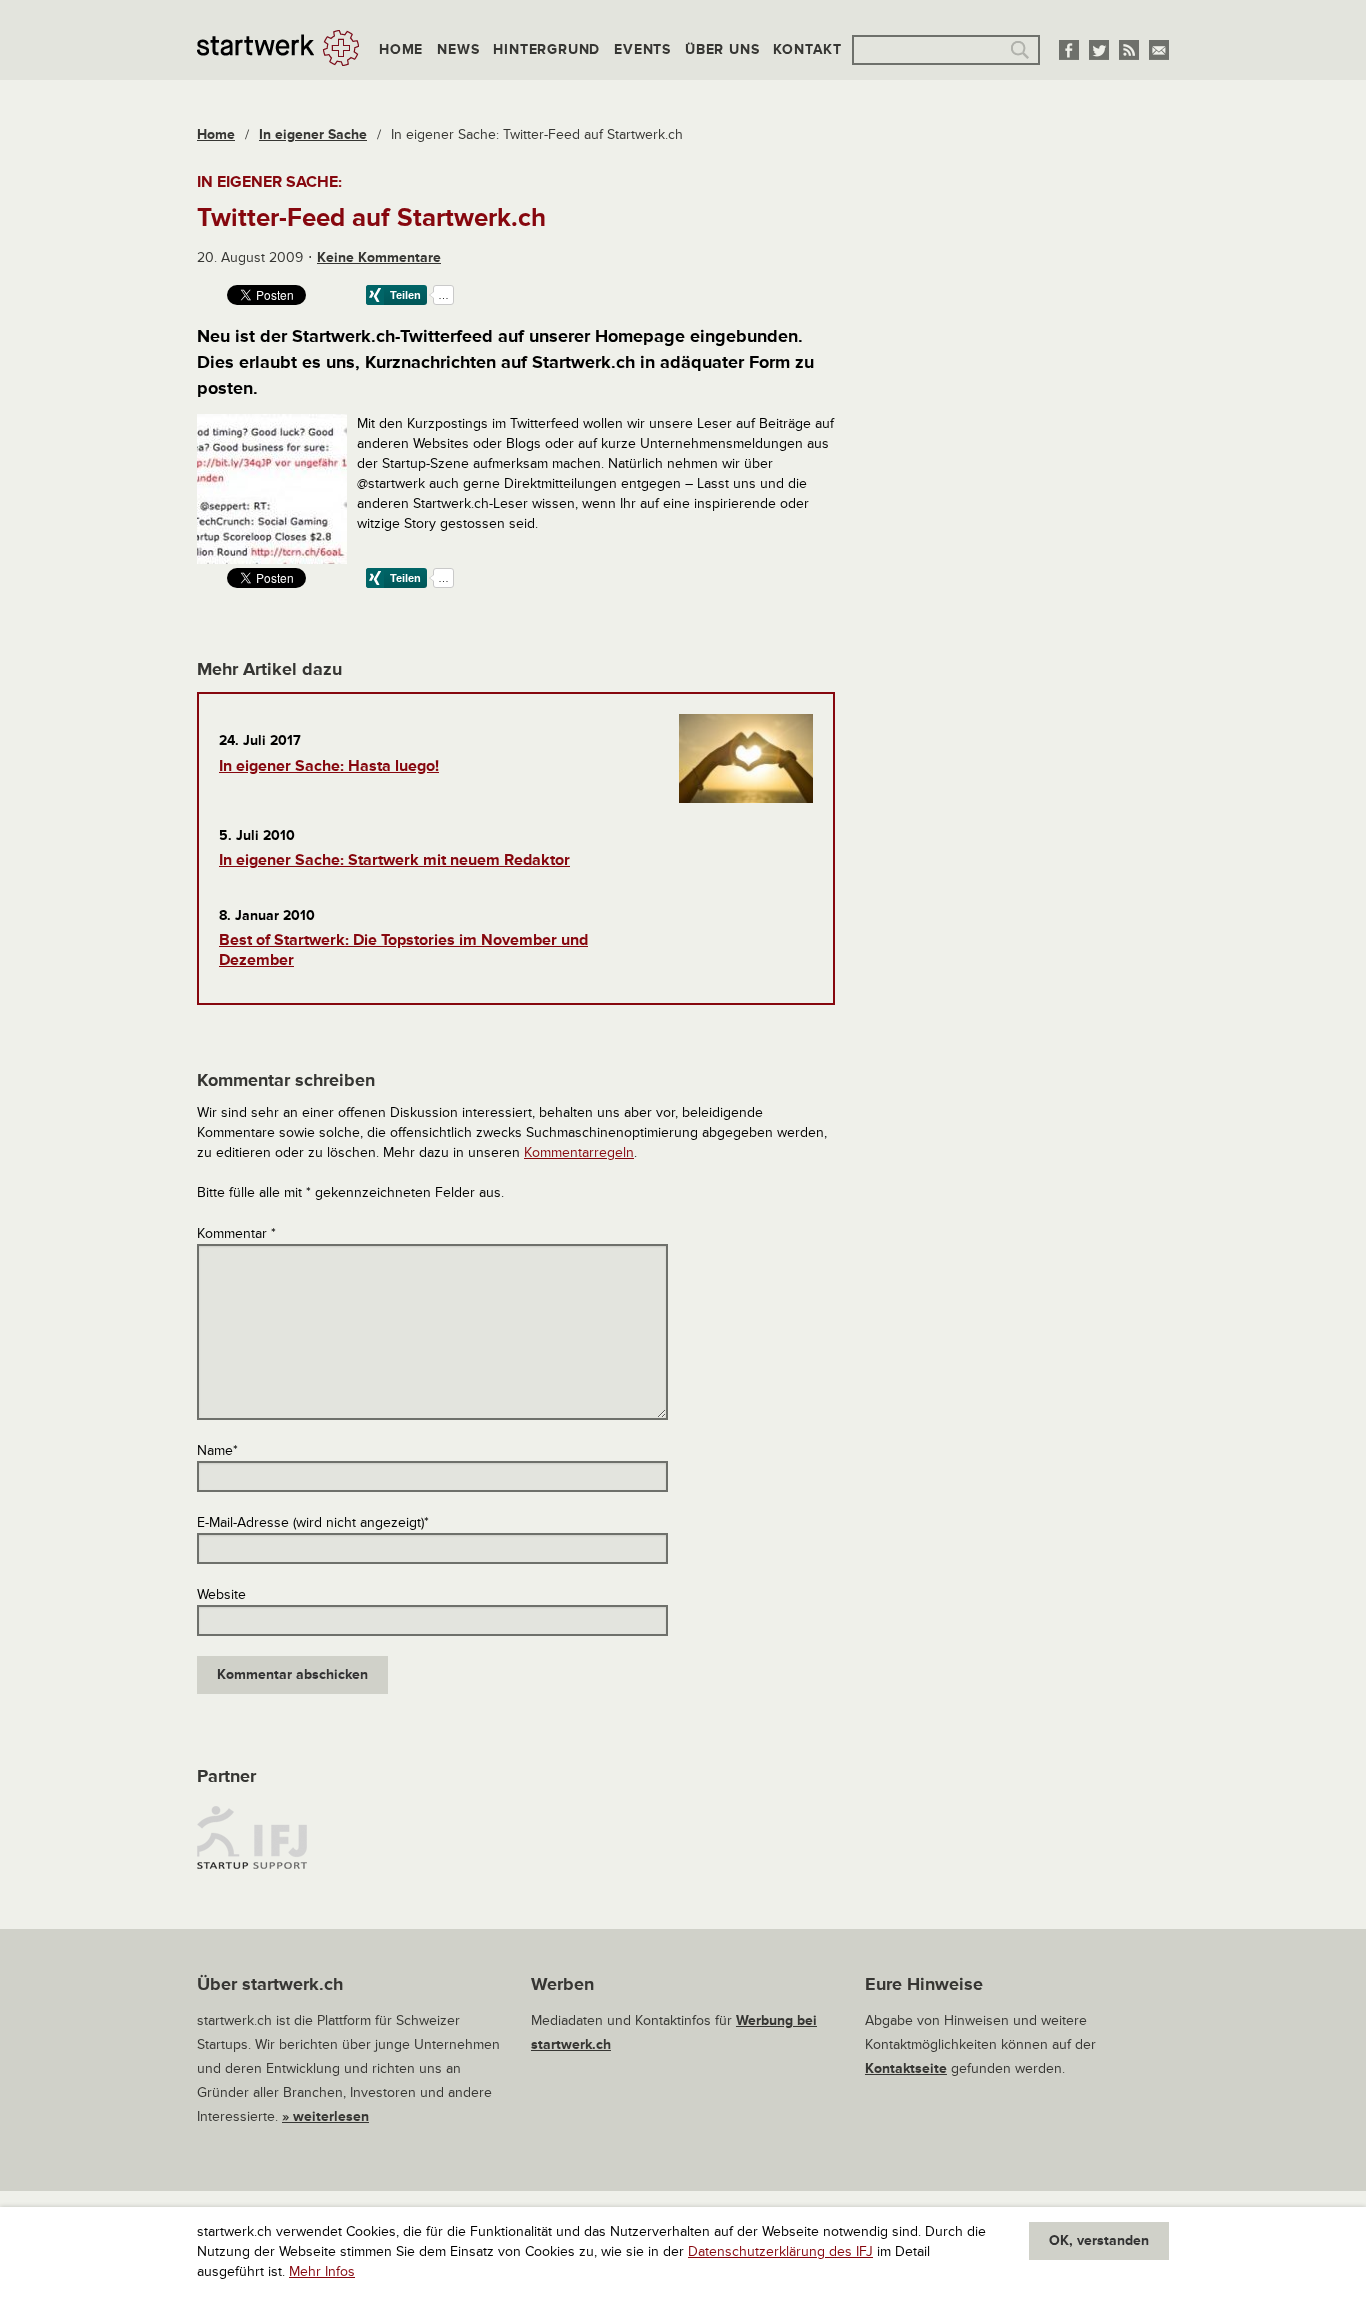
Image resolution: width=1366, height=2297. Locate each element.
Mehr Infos (322, 2271)
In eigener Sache (313, 134)
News (458, 49)
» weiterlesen (325, 2116)
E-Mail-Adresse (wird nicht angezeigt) (313, 1522)
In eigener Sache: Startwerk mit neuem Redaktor (394, 860)
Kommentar (236, 1233)
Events (642, 49)
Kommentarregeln (579, 1152)
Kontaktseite (906, 2068)
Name (217, 1450)
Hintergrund (546, 49)
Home (401, 49)
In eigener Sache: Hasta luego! (329, 766)
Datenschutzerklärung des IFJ (780, 2251)
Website (221, 1594)
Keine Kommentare (379, 257)
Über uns (722, 49)
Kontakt (807, 49)
